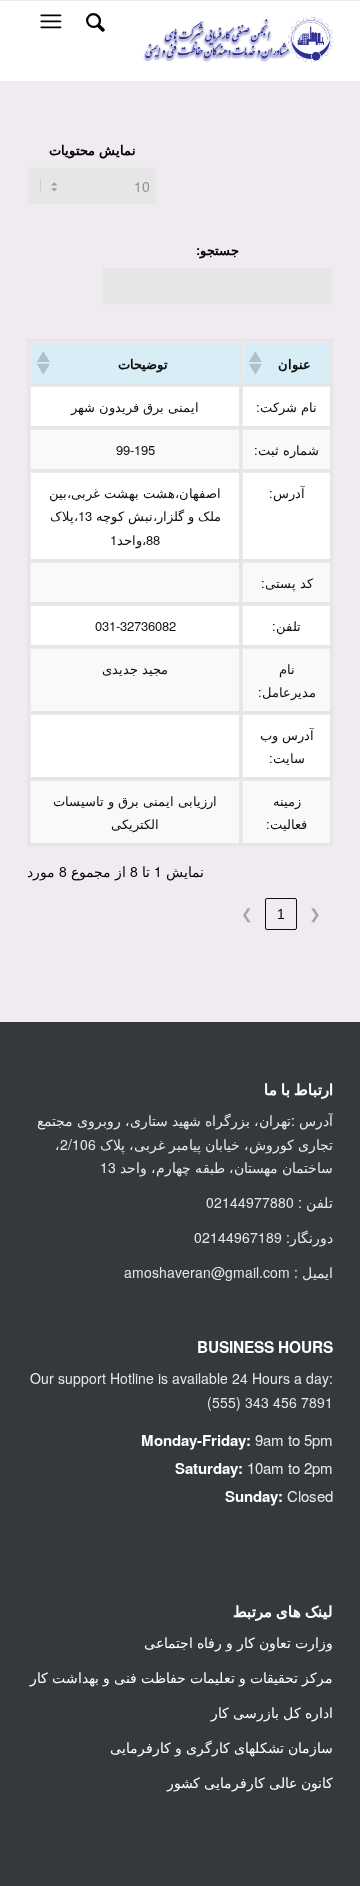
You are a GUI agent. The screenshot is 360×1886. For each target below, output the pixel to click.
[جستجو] (92, 21)
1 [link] (281, 914)
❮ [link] (315, 914)
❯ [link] (247, 914)
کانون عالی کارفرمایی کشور (250, 1782)
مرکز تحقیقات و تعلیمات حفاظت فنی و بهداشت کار (181, 1677)
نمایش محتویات (92, 150)
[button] (257, 363)
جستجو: (217, 250)
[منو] (49, 21)
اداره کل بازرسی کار (272, 1712)
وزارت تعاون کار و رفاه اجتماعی (238, 1642)
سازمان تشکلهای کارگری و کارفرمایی (221, 1747)
